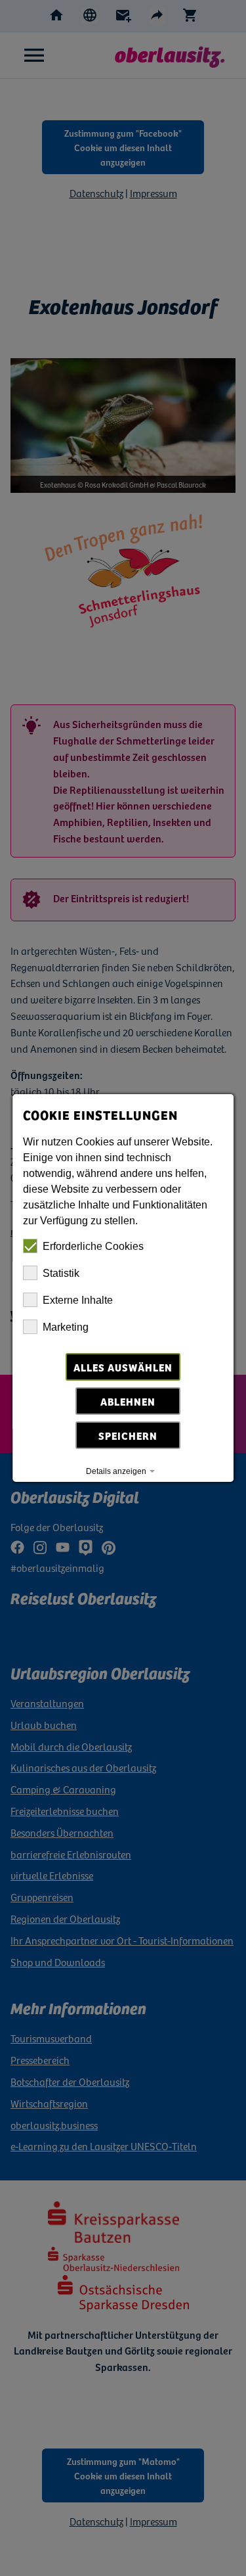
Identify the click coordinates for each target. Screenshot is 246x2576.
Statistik (61, 1273)
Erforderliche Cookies (93, 1246)
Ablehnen (129, 1401)
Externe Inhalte (78, 1300)
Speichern (129, 1435)
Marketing (66, 1327)
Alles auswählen (123, 1367)
